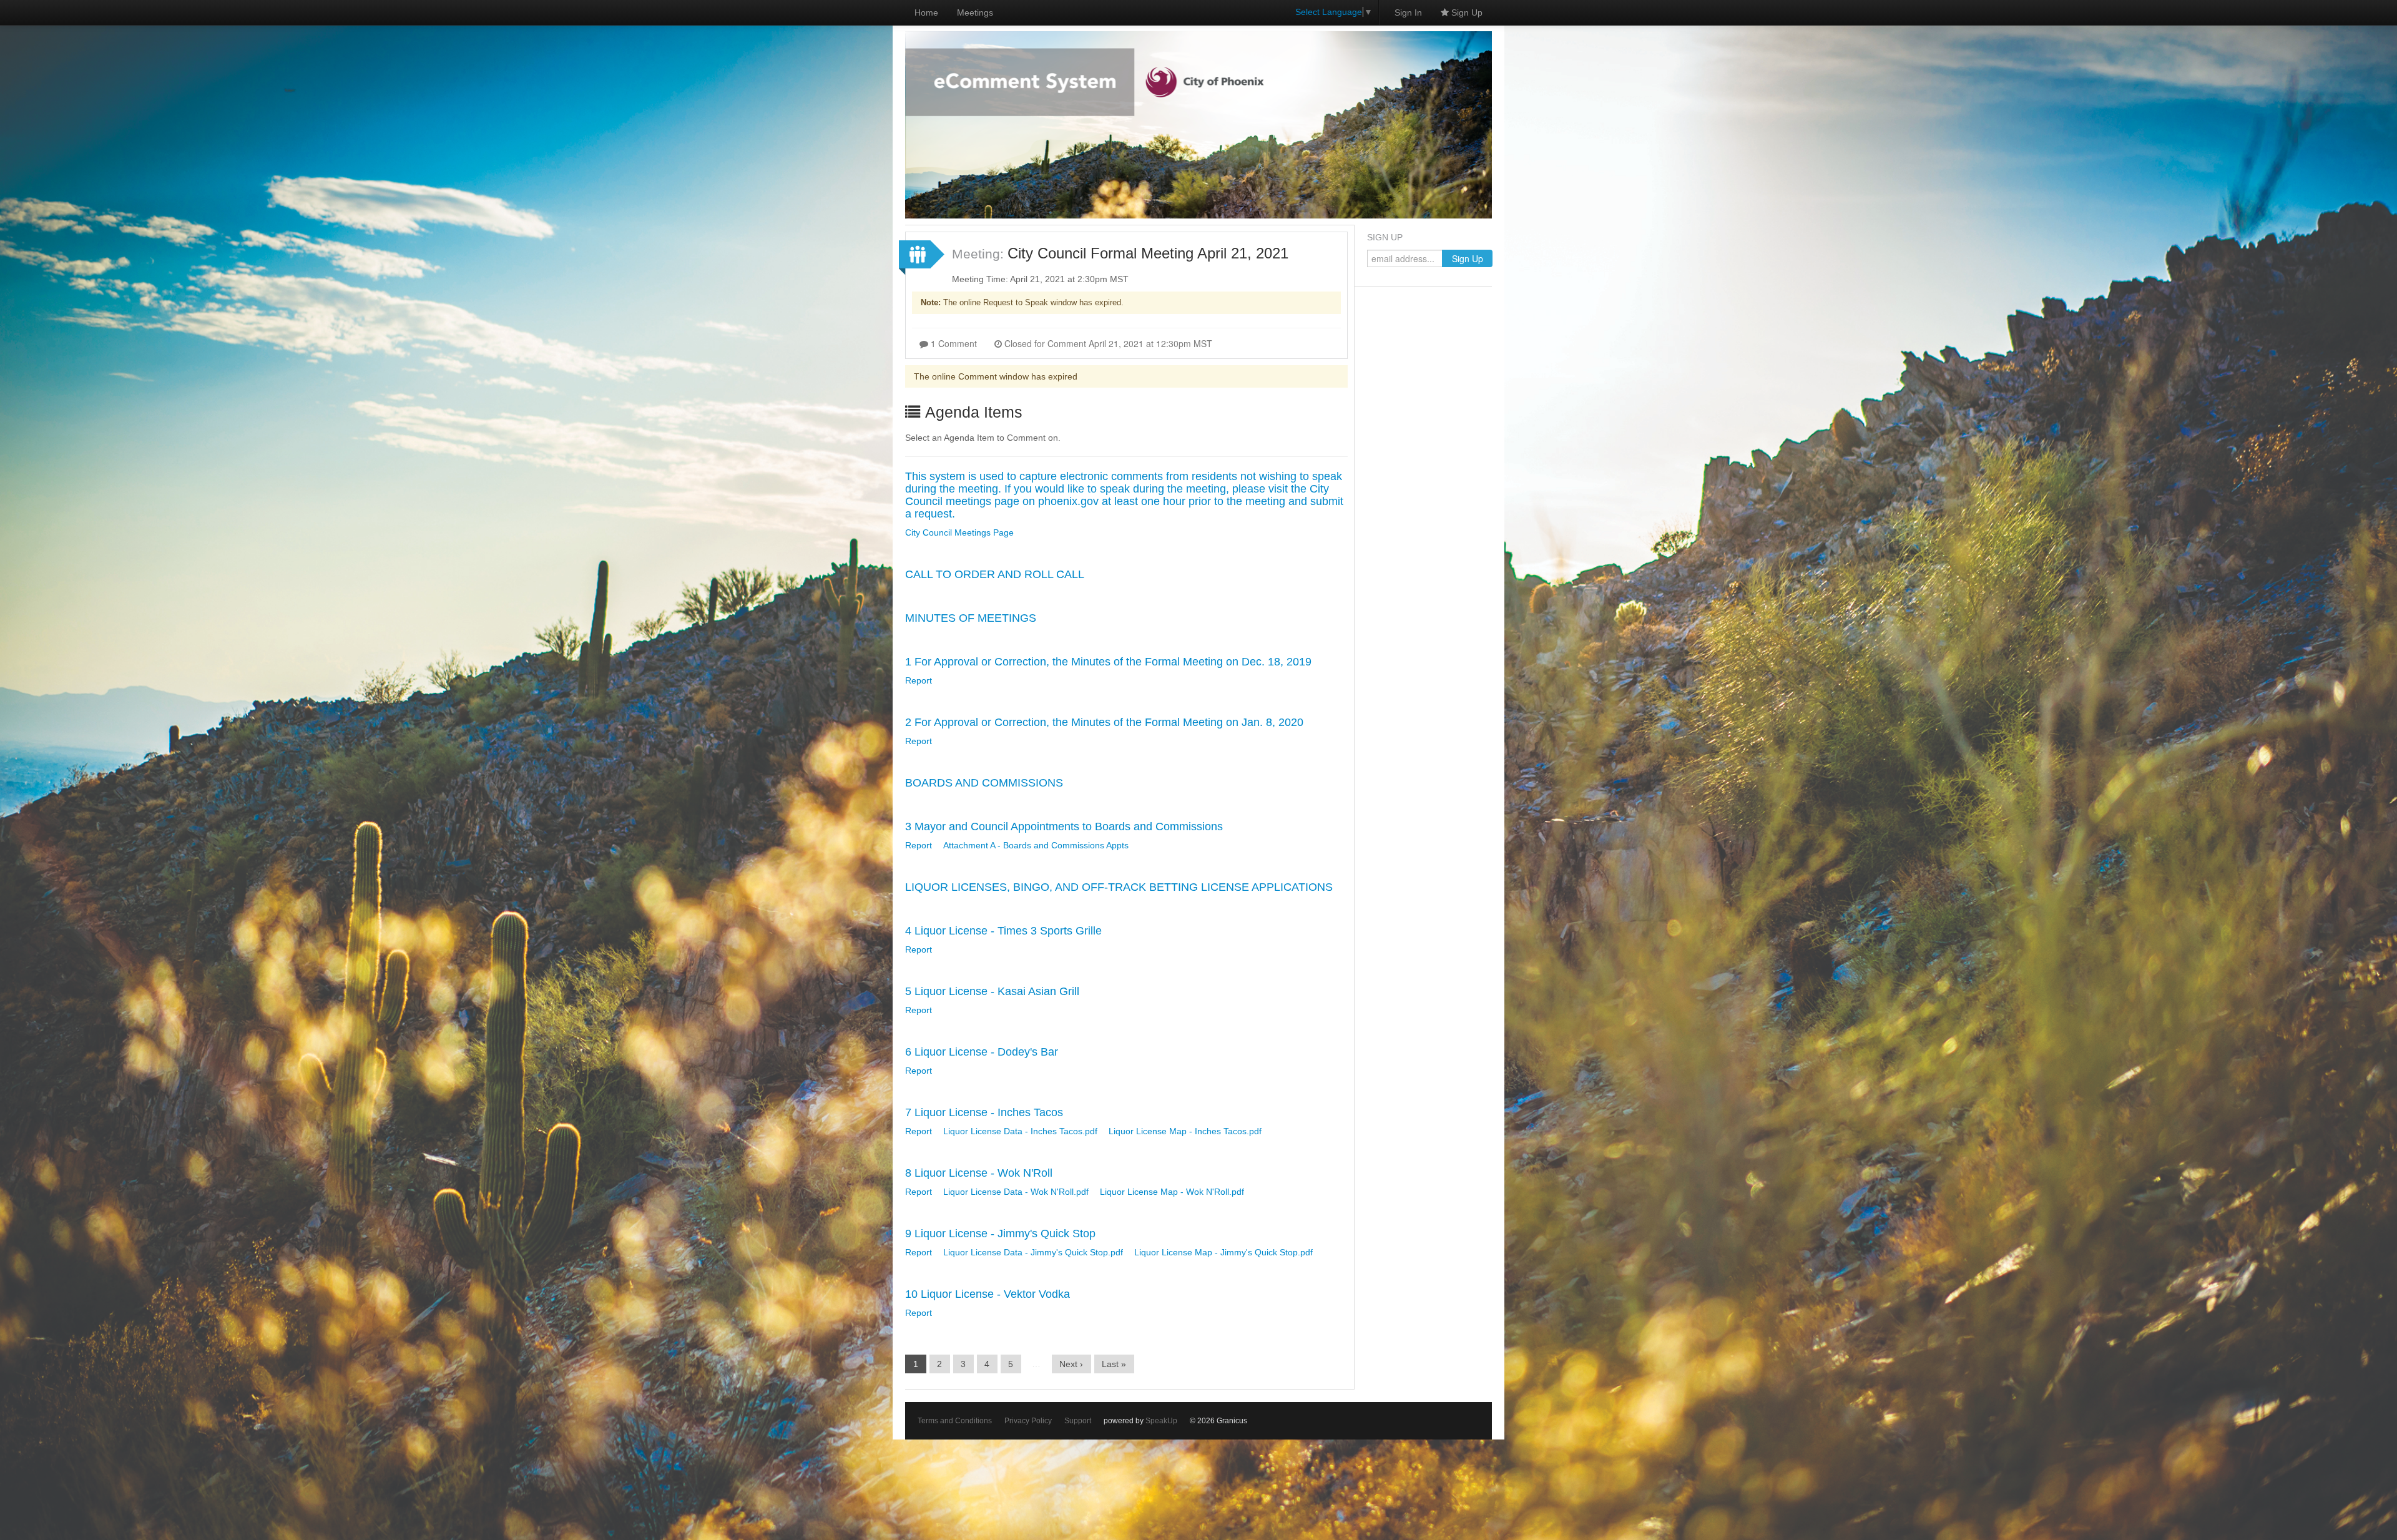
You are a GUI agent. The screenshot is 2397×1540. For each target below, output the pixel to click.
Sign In (1408, 12)
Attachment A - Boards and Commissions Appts (1036, 845)
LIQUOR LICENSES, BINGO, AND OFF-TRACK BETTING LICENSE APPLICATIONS (1119, 887)
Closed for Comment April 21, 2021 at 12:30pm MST (1107, 343)
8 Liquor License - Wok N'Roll (979, 1173)
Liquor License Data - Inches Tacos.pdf (1020, 1131)
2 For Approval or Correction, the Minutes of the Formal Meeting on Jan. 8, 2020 (1104, 722)
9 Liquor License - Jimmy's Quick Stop (1000, 1233)
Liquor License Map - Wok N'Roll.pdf (1172, 1192)
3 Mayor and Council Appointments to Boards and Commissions (1064, 826)
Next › (1071, 1364)
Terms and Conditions (955, 1421)
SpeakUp (1161, 1421)
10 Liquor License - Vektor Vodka (988, 1294)
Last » (1114, 1364)
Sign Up (1466, 12)
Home (926, 12)
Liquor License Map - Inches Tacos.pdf (1185, 1131)
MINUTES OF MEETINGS (971, 618)
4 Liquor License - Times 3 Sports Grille (1003, 931)
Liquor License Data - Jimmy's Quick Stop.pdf (1033, 1252)
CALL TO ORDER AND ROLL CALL (995, 574)
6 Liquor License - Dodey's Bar (982, 1052)
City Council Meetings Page (959, 532)
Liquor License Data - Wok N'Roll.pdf (1016, 1192)
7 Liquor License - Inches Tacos (984, 1112)
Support (1078, 1421)
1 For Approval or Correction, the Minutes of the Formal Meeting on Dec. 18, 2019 (1108, 662)
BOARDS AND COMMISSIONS (984, 783)
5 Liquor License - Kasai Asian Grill (992, 991)
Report (919, 680)
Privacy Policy (1028, 1421)
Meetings (975, 12)
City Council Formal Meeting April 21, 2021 (1148, 253)
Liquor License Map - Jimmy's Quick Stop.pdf (1223, 1252)
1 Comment (953, 343)
